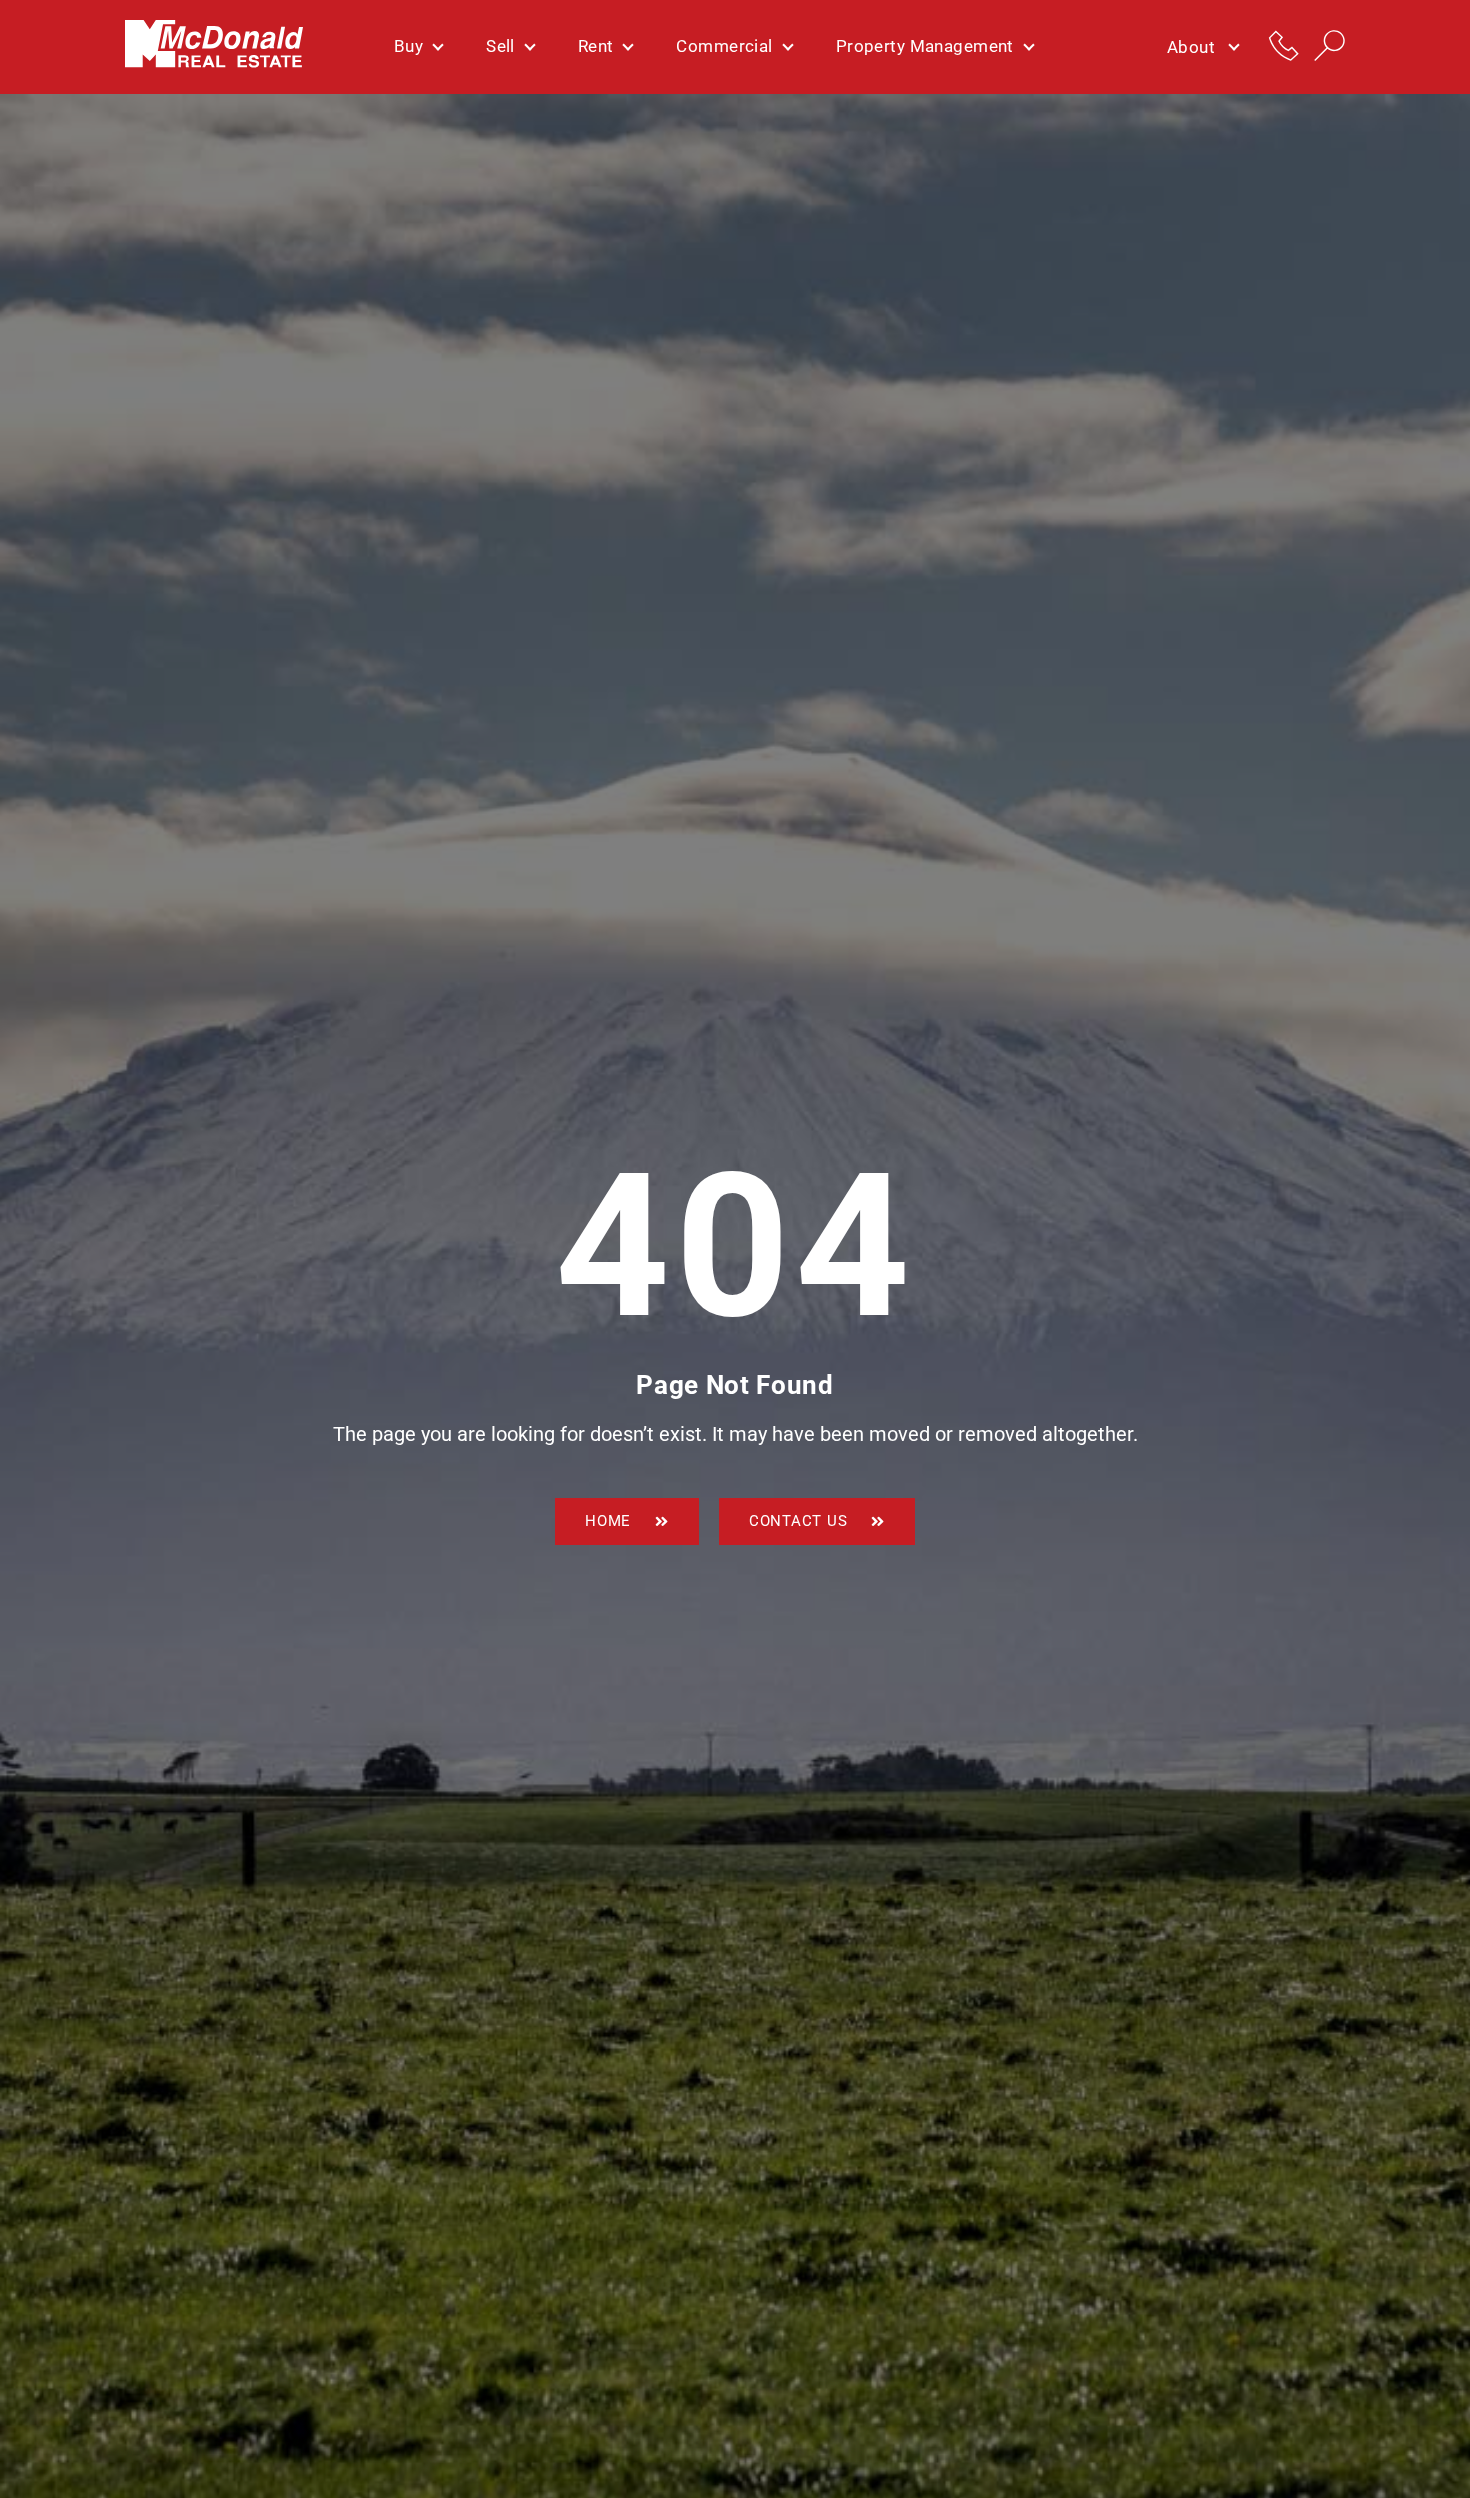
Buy (408, 46)
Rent (596, 46)
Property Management (925, 46)
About (1191, 47)
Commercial (724, 46)
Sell (500, 46)
